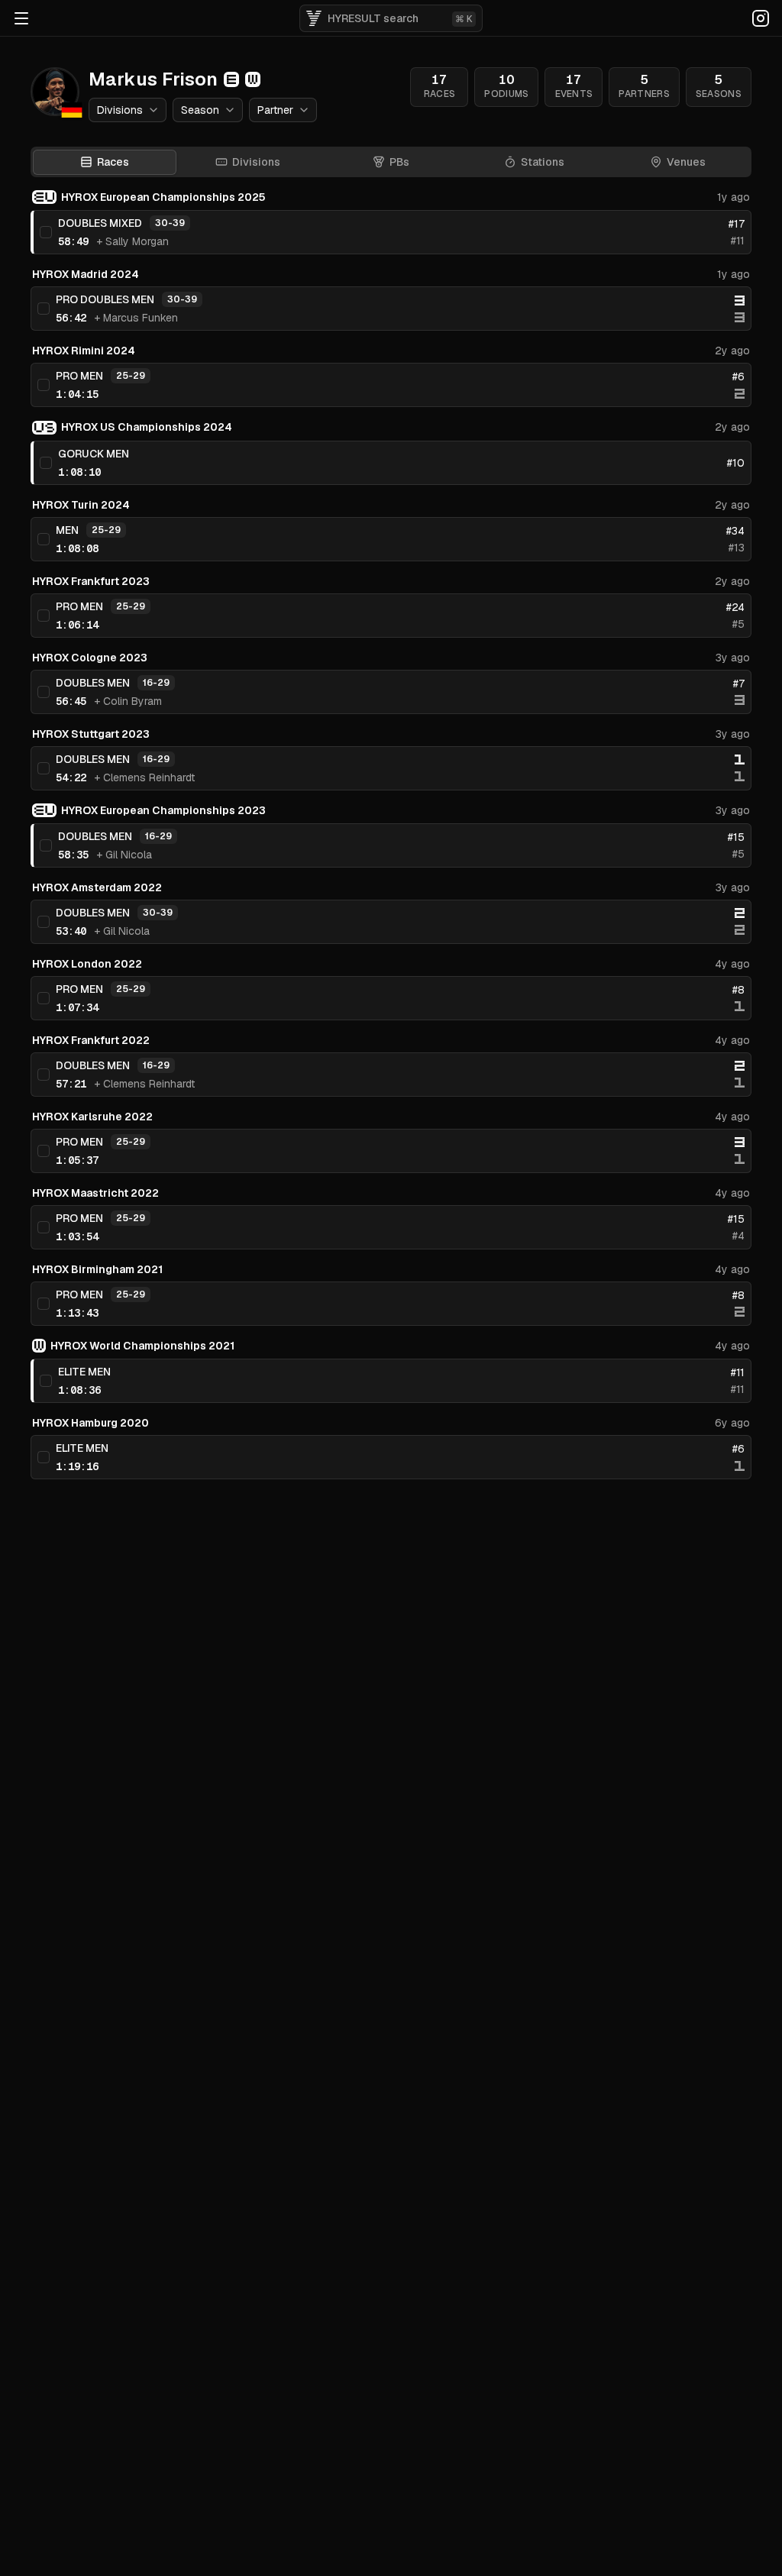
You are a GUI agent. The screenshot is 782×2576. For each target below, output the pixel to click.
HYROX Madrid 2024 (86, 274)
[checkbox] (46, 232)
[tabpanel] (391, 834)
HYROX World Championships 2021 (142, 1346)
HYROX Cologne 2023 (90, 658)
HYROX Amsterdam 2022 (97, 887)
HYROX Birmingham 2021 (97, 1269)
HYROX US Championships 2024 (147, 427)
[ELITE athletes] (231, 79)
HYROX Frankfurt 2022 (91, 1040)
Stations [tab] (543, 162)
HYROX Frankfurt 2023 (91, 581)
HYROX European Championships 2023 (163, 810)
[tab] (248, 162)
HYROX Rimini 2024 (84, 351)
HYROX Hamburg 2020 (90, 1423)
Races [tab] (113, 162)
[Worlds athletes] (253, 79)
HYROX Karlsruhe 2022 (92, 1117)
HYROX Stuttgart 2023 (91, 734)
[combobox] (128, 110)
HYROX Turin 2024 (81, 505)
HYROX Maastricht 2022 (95, 1193)
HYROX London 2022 (87, 964)
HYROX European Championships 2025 (163, 197)
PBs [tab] (399, 162)
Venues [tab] (686, 162)
